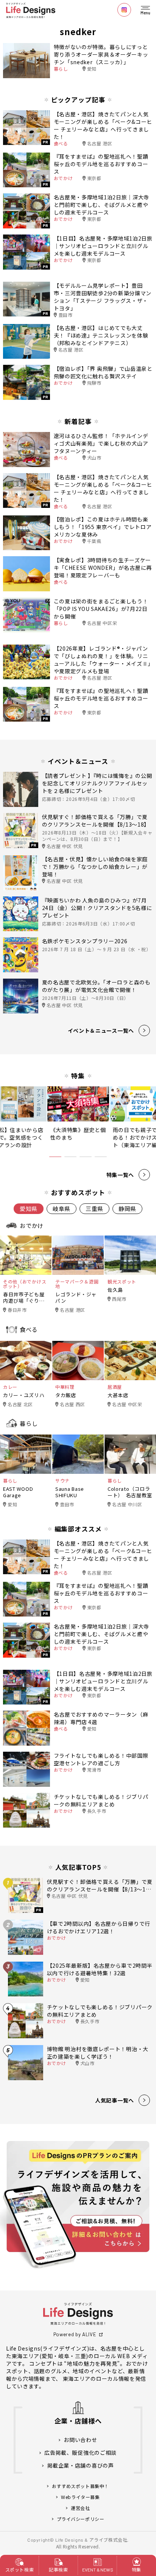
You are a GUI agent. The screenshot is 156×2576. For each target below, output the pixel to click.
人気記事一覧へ (115, 2100)
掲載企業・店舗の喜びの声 (80, 2466)
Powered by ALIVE (75, 2334)
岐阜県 (62, 1209)
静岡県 (127, 1209)
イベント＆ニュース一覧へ (101, 1030)
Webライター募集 (80, 2497)
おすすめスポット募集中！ (80, 2486)
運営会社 (80, 2508)
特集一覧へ (120, 1175)
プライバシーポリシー (81, 2519)
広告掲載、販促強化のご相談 (80, 2453)
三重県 (94, 1209)
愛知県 (29, 1209)
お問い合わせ (80, 2440)
